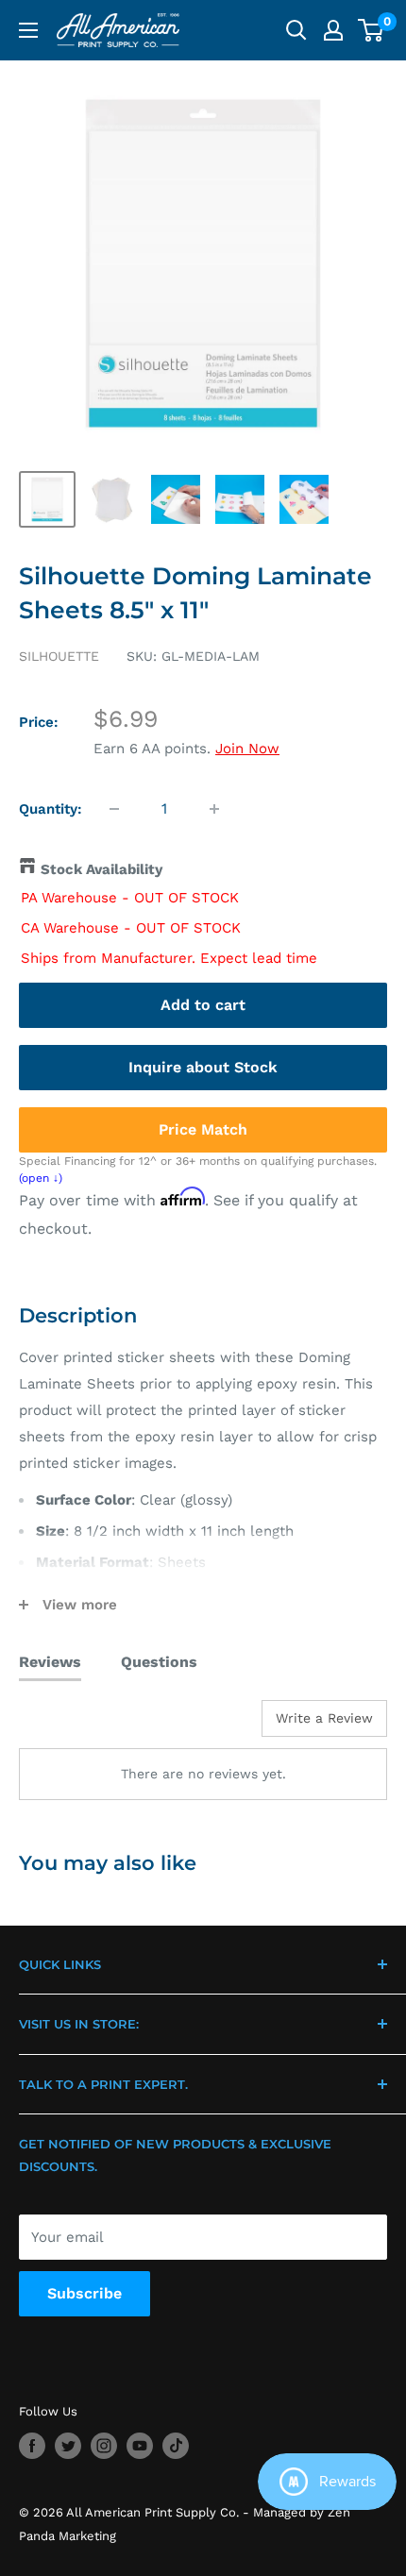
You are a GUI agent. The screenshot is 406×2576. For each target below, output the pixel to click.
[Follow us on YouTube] (140, 2446)
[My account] (333, 30)
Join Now (247, 749)
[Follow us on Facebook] (32, 2446)
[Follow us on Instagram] (104, 2446)
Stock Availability (101, 869)
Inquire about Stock (203, 1067)
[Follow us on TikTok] (176, 2446)
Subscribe (85, 2293)
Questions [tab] (159, 1662)
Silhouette (59, 656)
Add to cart (203, 1005)
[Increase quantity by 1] (214, 809)
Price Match (203, 1129)
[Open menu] (28, 30)
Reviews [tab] (50, 1662)
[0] (372, 30)
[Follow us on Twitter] (68, 2446)
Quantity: (51, 809)
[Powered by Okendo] (67, 1726)
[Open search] (296, 30)
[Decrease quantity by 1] (114, 809)
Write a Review (324, 1718)
